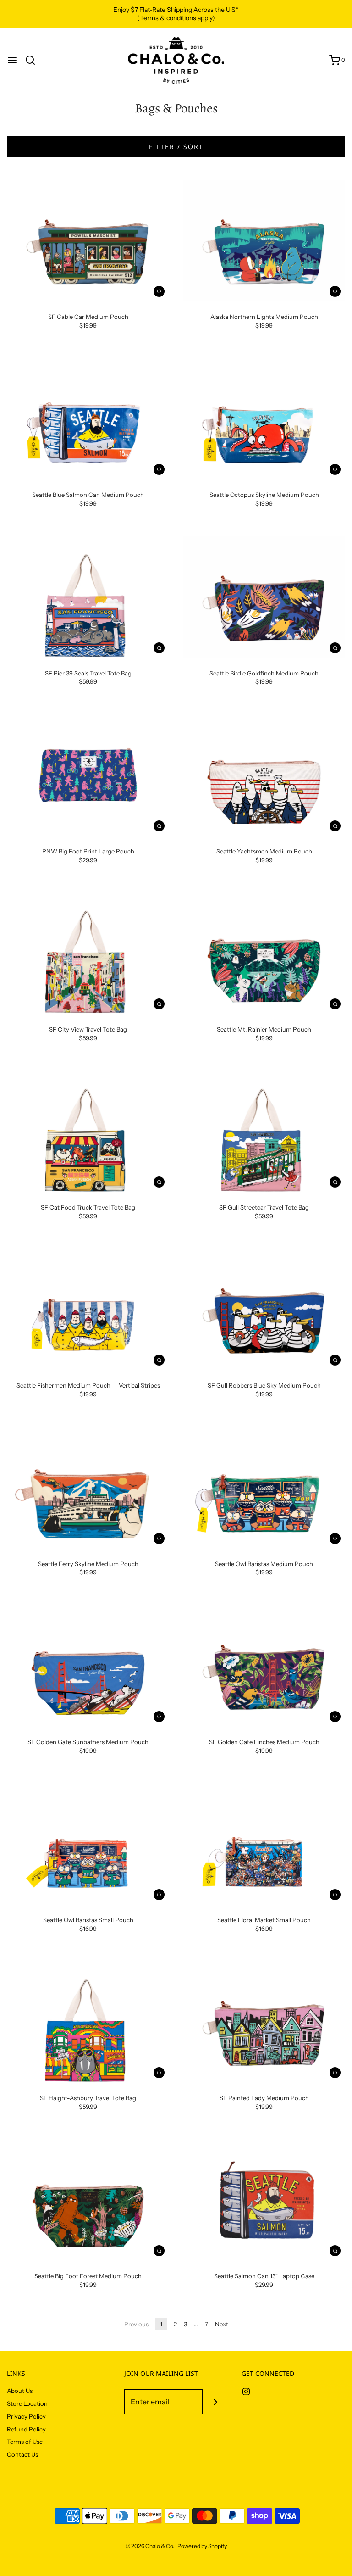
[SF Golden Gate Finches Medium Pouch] (264, 1666)
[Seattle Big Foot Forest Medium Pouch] (88, 2200)
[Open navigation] (12, 60)
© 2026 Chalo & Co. (150, 2546)
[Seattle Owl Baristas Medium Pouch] (264, 1488)
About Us (20, 2391)
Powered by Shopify (202, 2546)
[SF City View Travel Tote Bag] (88, 953)
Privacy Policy (26, 2416)
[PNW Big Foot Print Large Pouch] (88, 775)
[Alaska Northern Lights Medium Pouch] (264, 241)
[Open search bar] (34, 60)
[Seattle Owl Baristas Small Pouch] (88, 1844)
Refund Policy (26, 2429)
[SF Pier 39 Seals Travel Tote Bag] (88, 597)
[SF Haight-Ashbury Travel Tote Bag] (88, 2022)
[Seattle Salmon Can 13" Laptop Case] (264, 2200)
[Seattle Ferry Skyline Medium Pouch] (88, 1488)
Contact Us (22, 2454)
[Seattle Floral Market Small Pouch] (264, 1844)
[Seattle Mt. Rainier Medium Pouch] (264, 953)
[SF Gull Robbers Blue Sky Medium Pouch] (264, 1310)
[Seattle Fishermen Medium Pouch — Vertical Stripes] (88, 1310)
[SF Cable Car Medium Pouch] (88, 241)
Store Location (27, 2403)
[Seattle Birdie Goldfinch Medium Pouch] (264, 597)
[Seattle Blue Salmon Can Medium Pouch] (88, 419)
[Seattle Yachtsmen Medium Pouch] (264, 775)
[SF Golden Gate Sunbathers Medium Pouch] (88, 1666)
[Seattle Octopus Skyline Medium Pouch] (264, 419)
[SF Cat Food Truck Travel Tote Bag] (88, 1132)
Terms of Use (25, 2442)
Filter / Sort (176, 147)
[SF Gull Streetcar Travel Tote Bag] (264, 1132)
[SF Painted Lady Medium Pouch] (264, 2022)
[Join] (215, 2402)
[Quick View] (159, 291)
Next (222, 2324)
